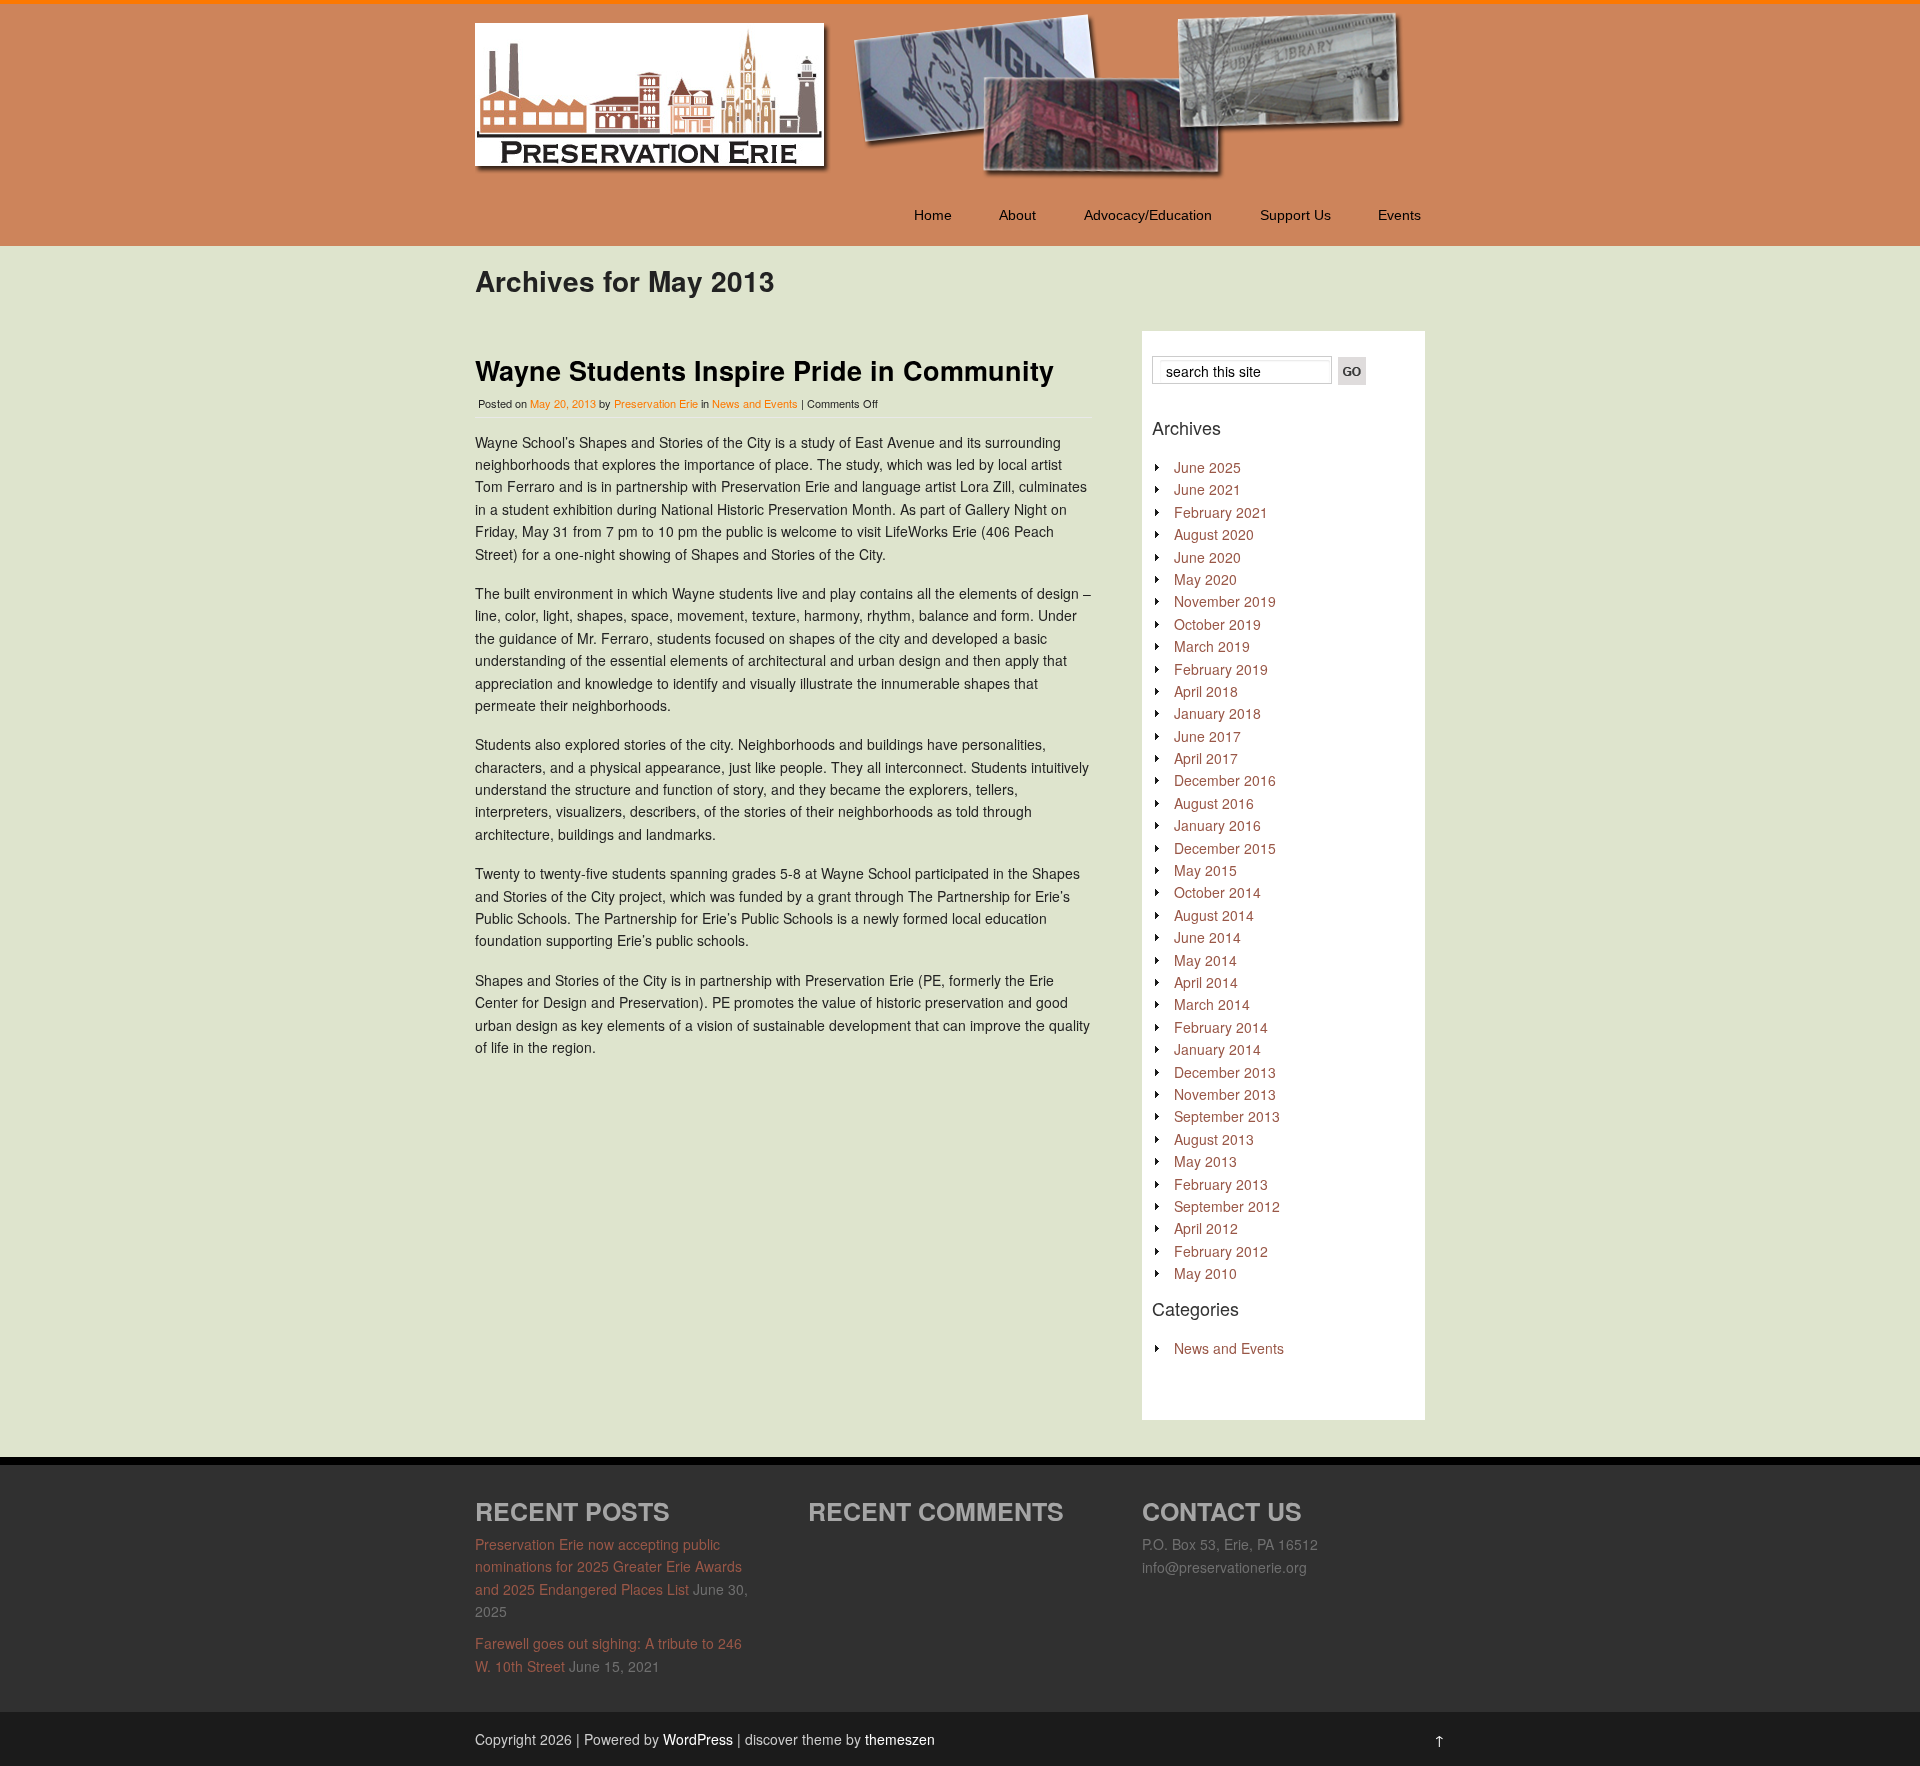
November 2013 (1225, 1094)
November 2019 (1225, 601)
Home (933, 215)
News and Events (755, 403)
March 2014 (1212, 1004)
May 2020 (1205, 579)
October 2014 (1217, 892)
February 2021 (1221, 512)
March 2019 (1212, 646)
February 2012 (1221, 1251)
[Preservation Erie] (945, 177)
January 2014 (1217, 1049)
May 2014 (1205, 960)
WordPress (698, 1739)
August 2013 (1214, 1139)
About (1017, 215)
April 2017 (1206, 758)
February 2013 (1221, 1184)
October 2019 (1217, 624)
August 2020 (1214, 534)
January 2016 (1217, 825)
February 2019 (1221, 669)
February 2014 (1221, 1027)
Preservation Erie (656, 403)
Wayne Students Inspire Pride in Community (764, 370)
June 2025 (1207, 467)
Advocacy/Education (1148, 215)
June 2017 (1207, 736)
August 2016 (1214, 803)
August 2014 (1214, 915)
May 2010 (1205, 1273)
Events (1399, 215)
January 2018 (1217, 713)
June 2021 (1207, 489)
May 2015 (1205, 870)
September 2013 (1227, 1116)
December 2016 (1225, 780)
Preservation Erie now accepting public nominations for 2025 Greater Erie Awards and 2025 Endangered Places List (608, 1566)
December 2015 (1225, 848)
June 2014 (1207, 937)
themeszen (900, 1739)
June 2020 (1207, 557)
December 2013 (1225, 1072)
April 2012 (1206, 1228)
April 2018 (1206, 691)
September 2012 (1227, 1206)
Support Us (1295, 215)
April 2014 (1206, 982)
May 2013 (1205, 1161)
